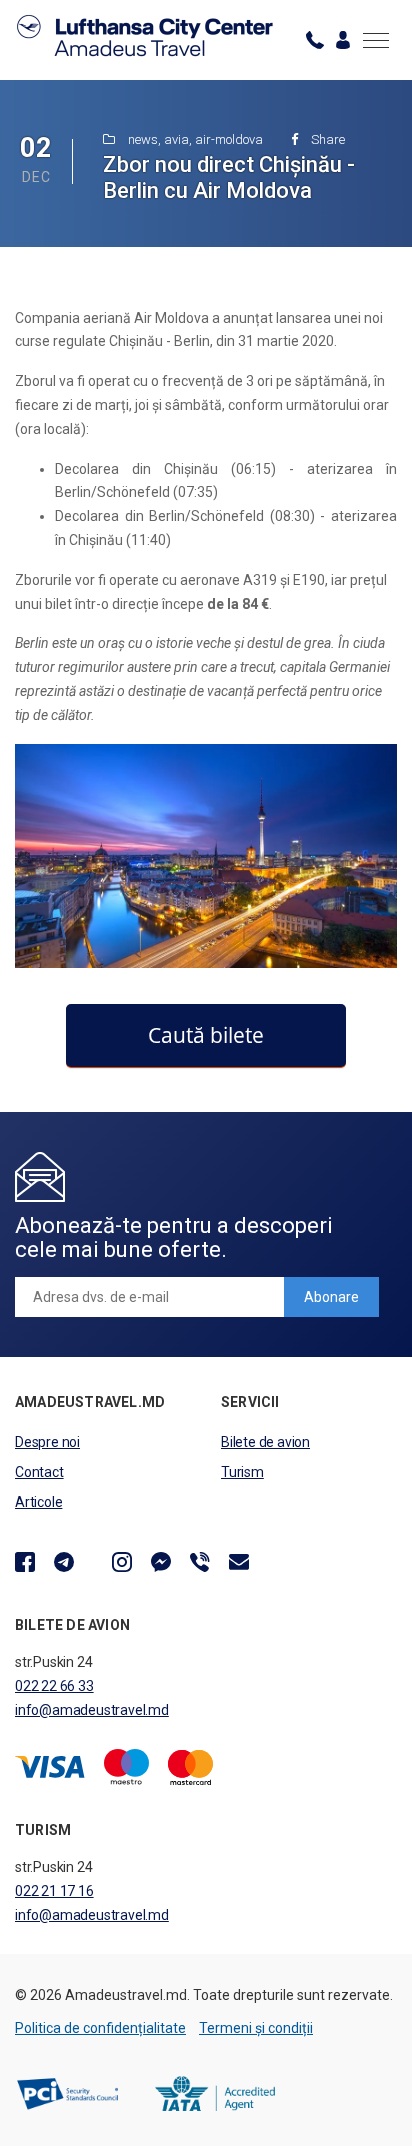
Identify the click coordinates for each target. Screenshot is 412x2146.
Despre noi (47, 1442)
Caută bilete (206, 1035)
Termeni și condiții (256, 2028)
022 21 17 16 (54, 1891)
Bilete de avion (265, 1442)
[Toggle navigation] (376, 40)
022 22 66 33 (54, 1686)
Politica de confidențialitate (100, 2028)
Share (326, 139)
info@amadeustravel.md (92, 1710)
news (143, 139)
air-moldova (229, 139)
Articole (38, 1502)
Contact (39, 1472)
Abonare (331, 1297)
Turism (242, 1472)
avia (176, 139)
